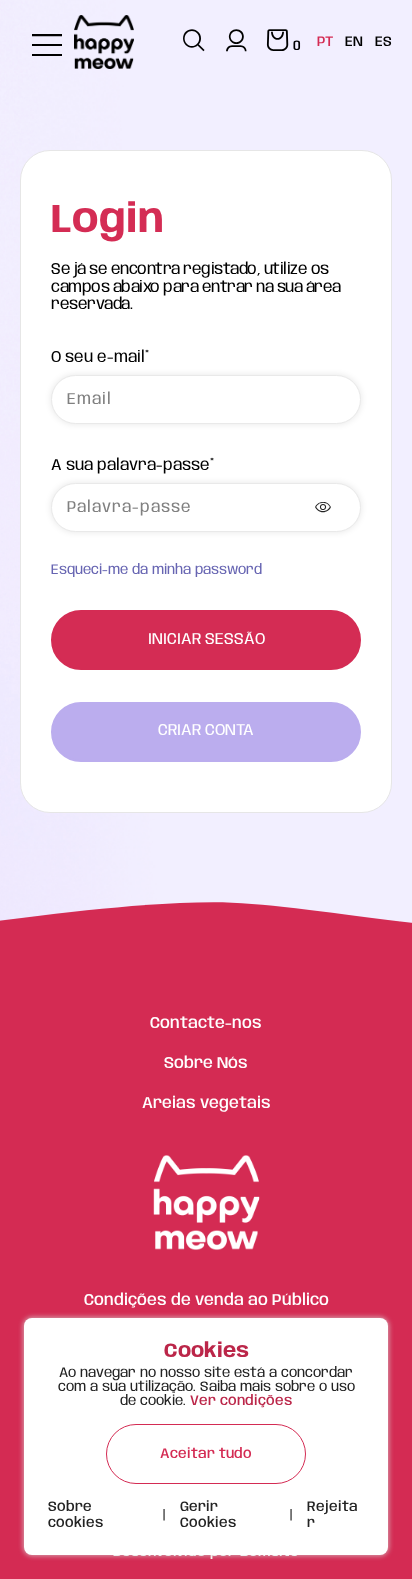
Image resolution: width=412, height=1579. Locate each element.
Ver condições (241, 1401)
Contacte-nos (206, 1023)
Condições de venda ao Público (206, 1300)
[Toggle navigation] (47, 46)
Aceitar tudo (206, 1454)
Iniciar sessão (206, 639)
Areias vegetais (206, 1103)
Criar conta (206, 730)
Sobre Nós (206, 1063)
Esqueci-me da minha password (156, 570)
